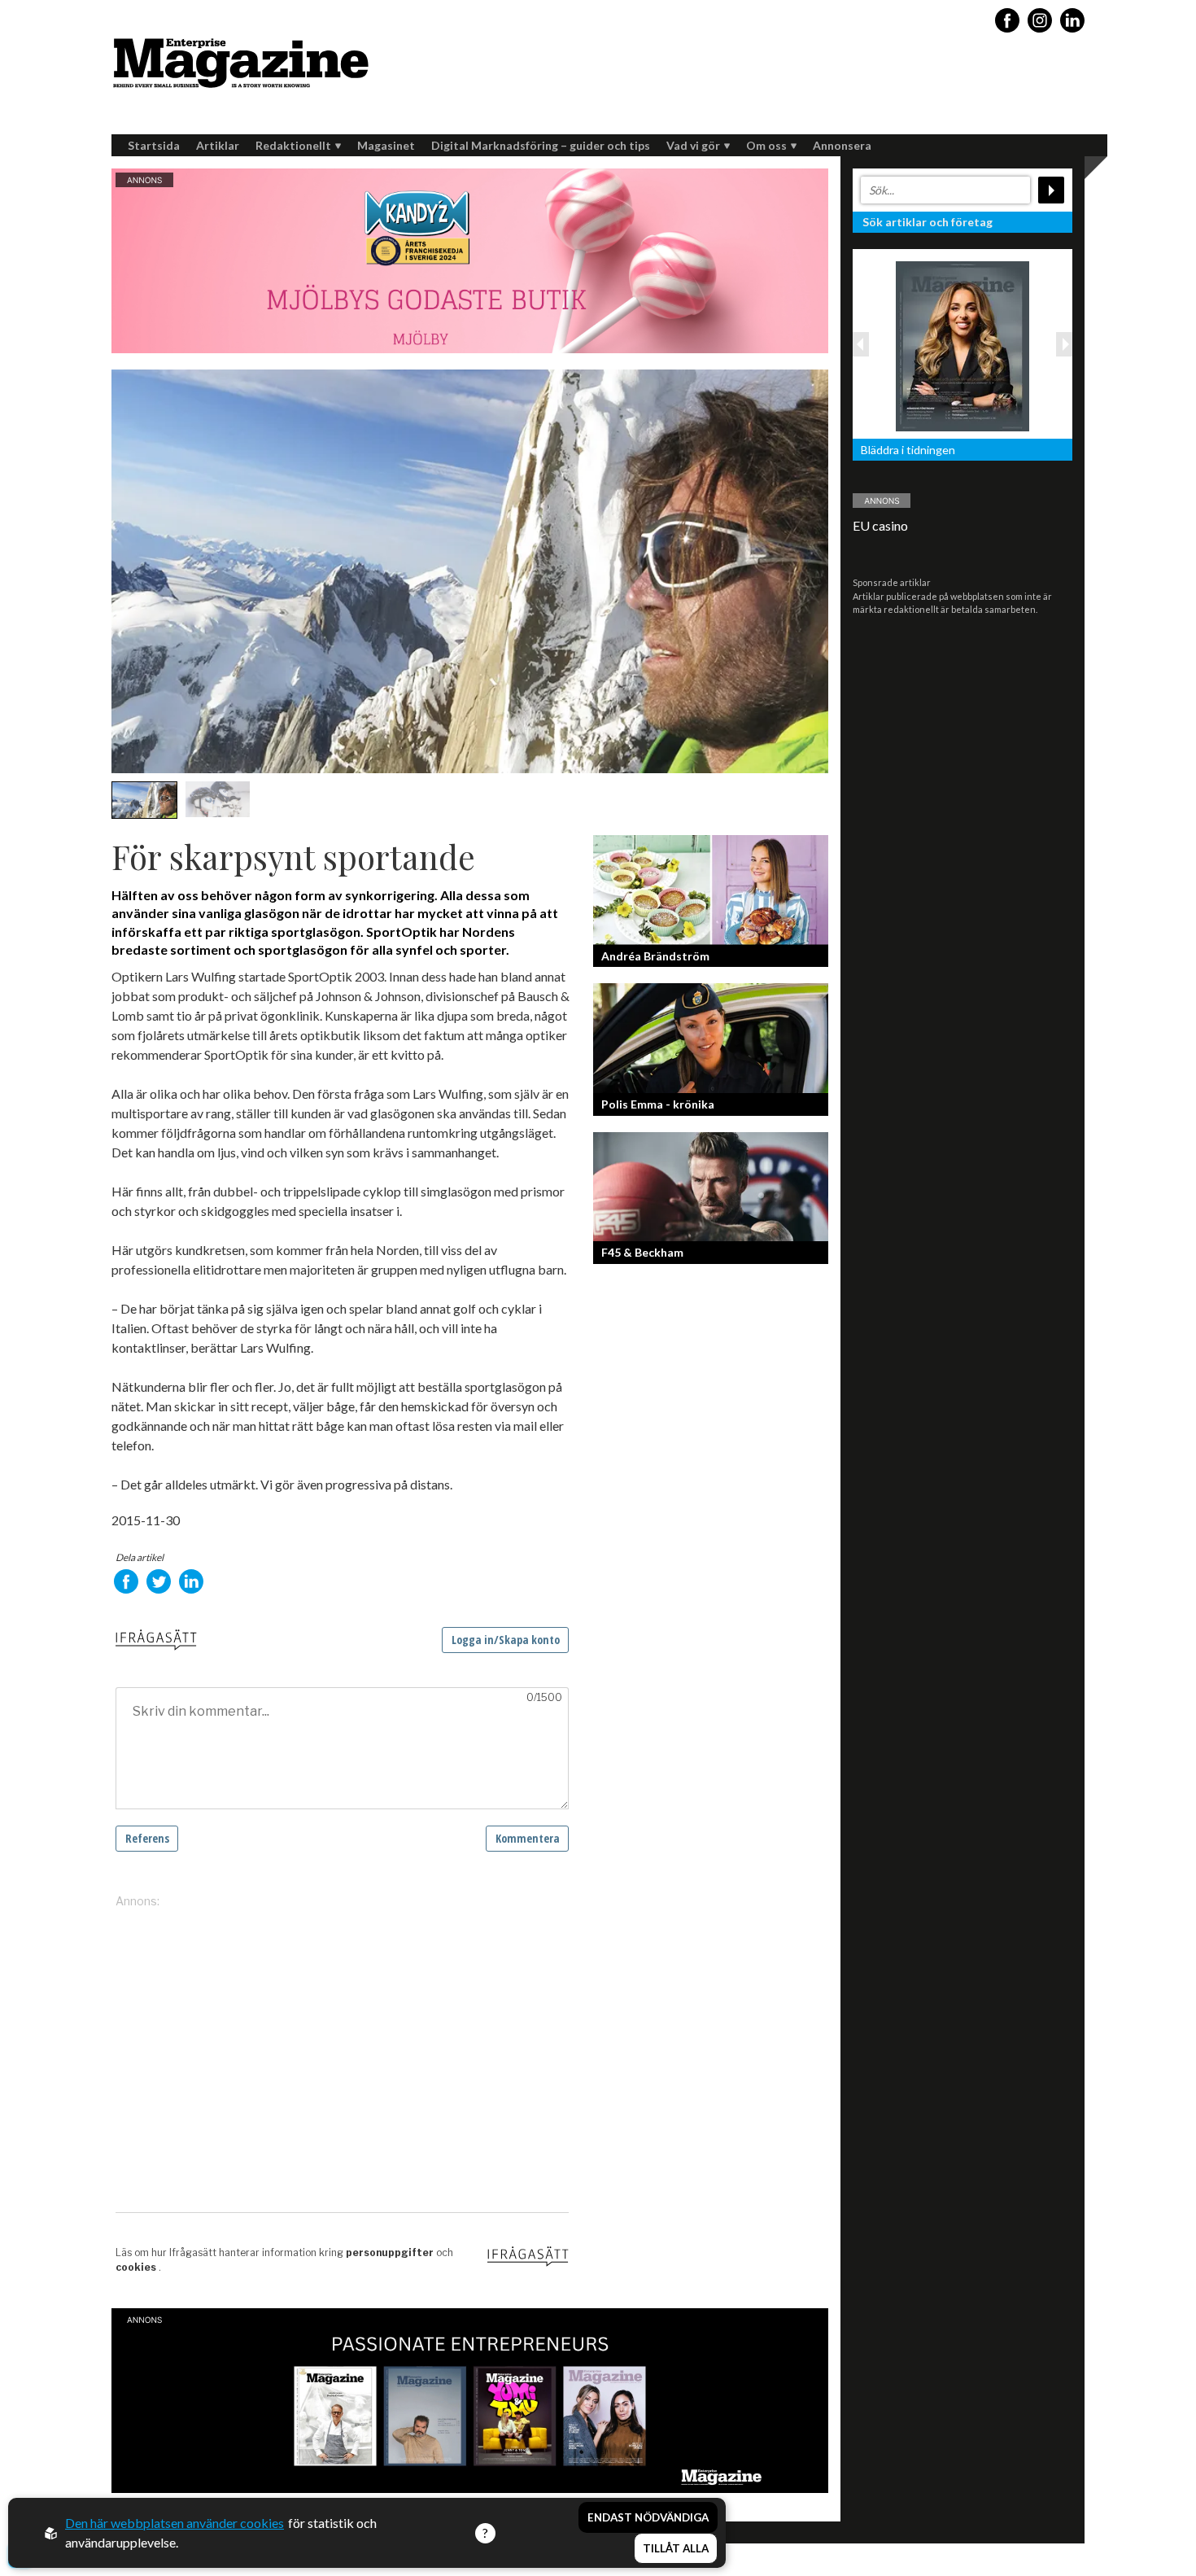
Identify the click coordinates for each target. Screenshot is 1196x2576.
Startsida (154, 145)
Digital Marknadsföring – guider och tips (541, 145)
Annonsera (842, 145)
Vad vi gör (693, 145)
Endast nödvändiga (648, 2517)
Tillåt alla (676, 2548)
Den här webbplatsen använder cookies (175, 2523)
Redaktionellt (293, 145)
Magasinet (386, 145)
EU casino (880, 525)
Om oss (766, 145)
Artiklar (218, 145)
